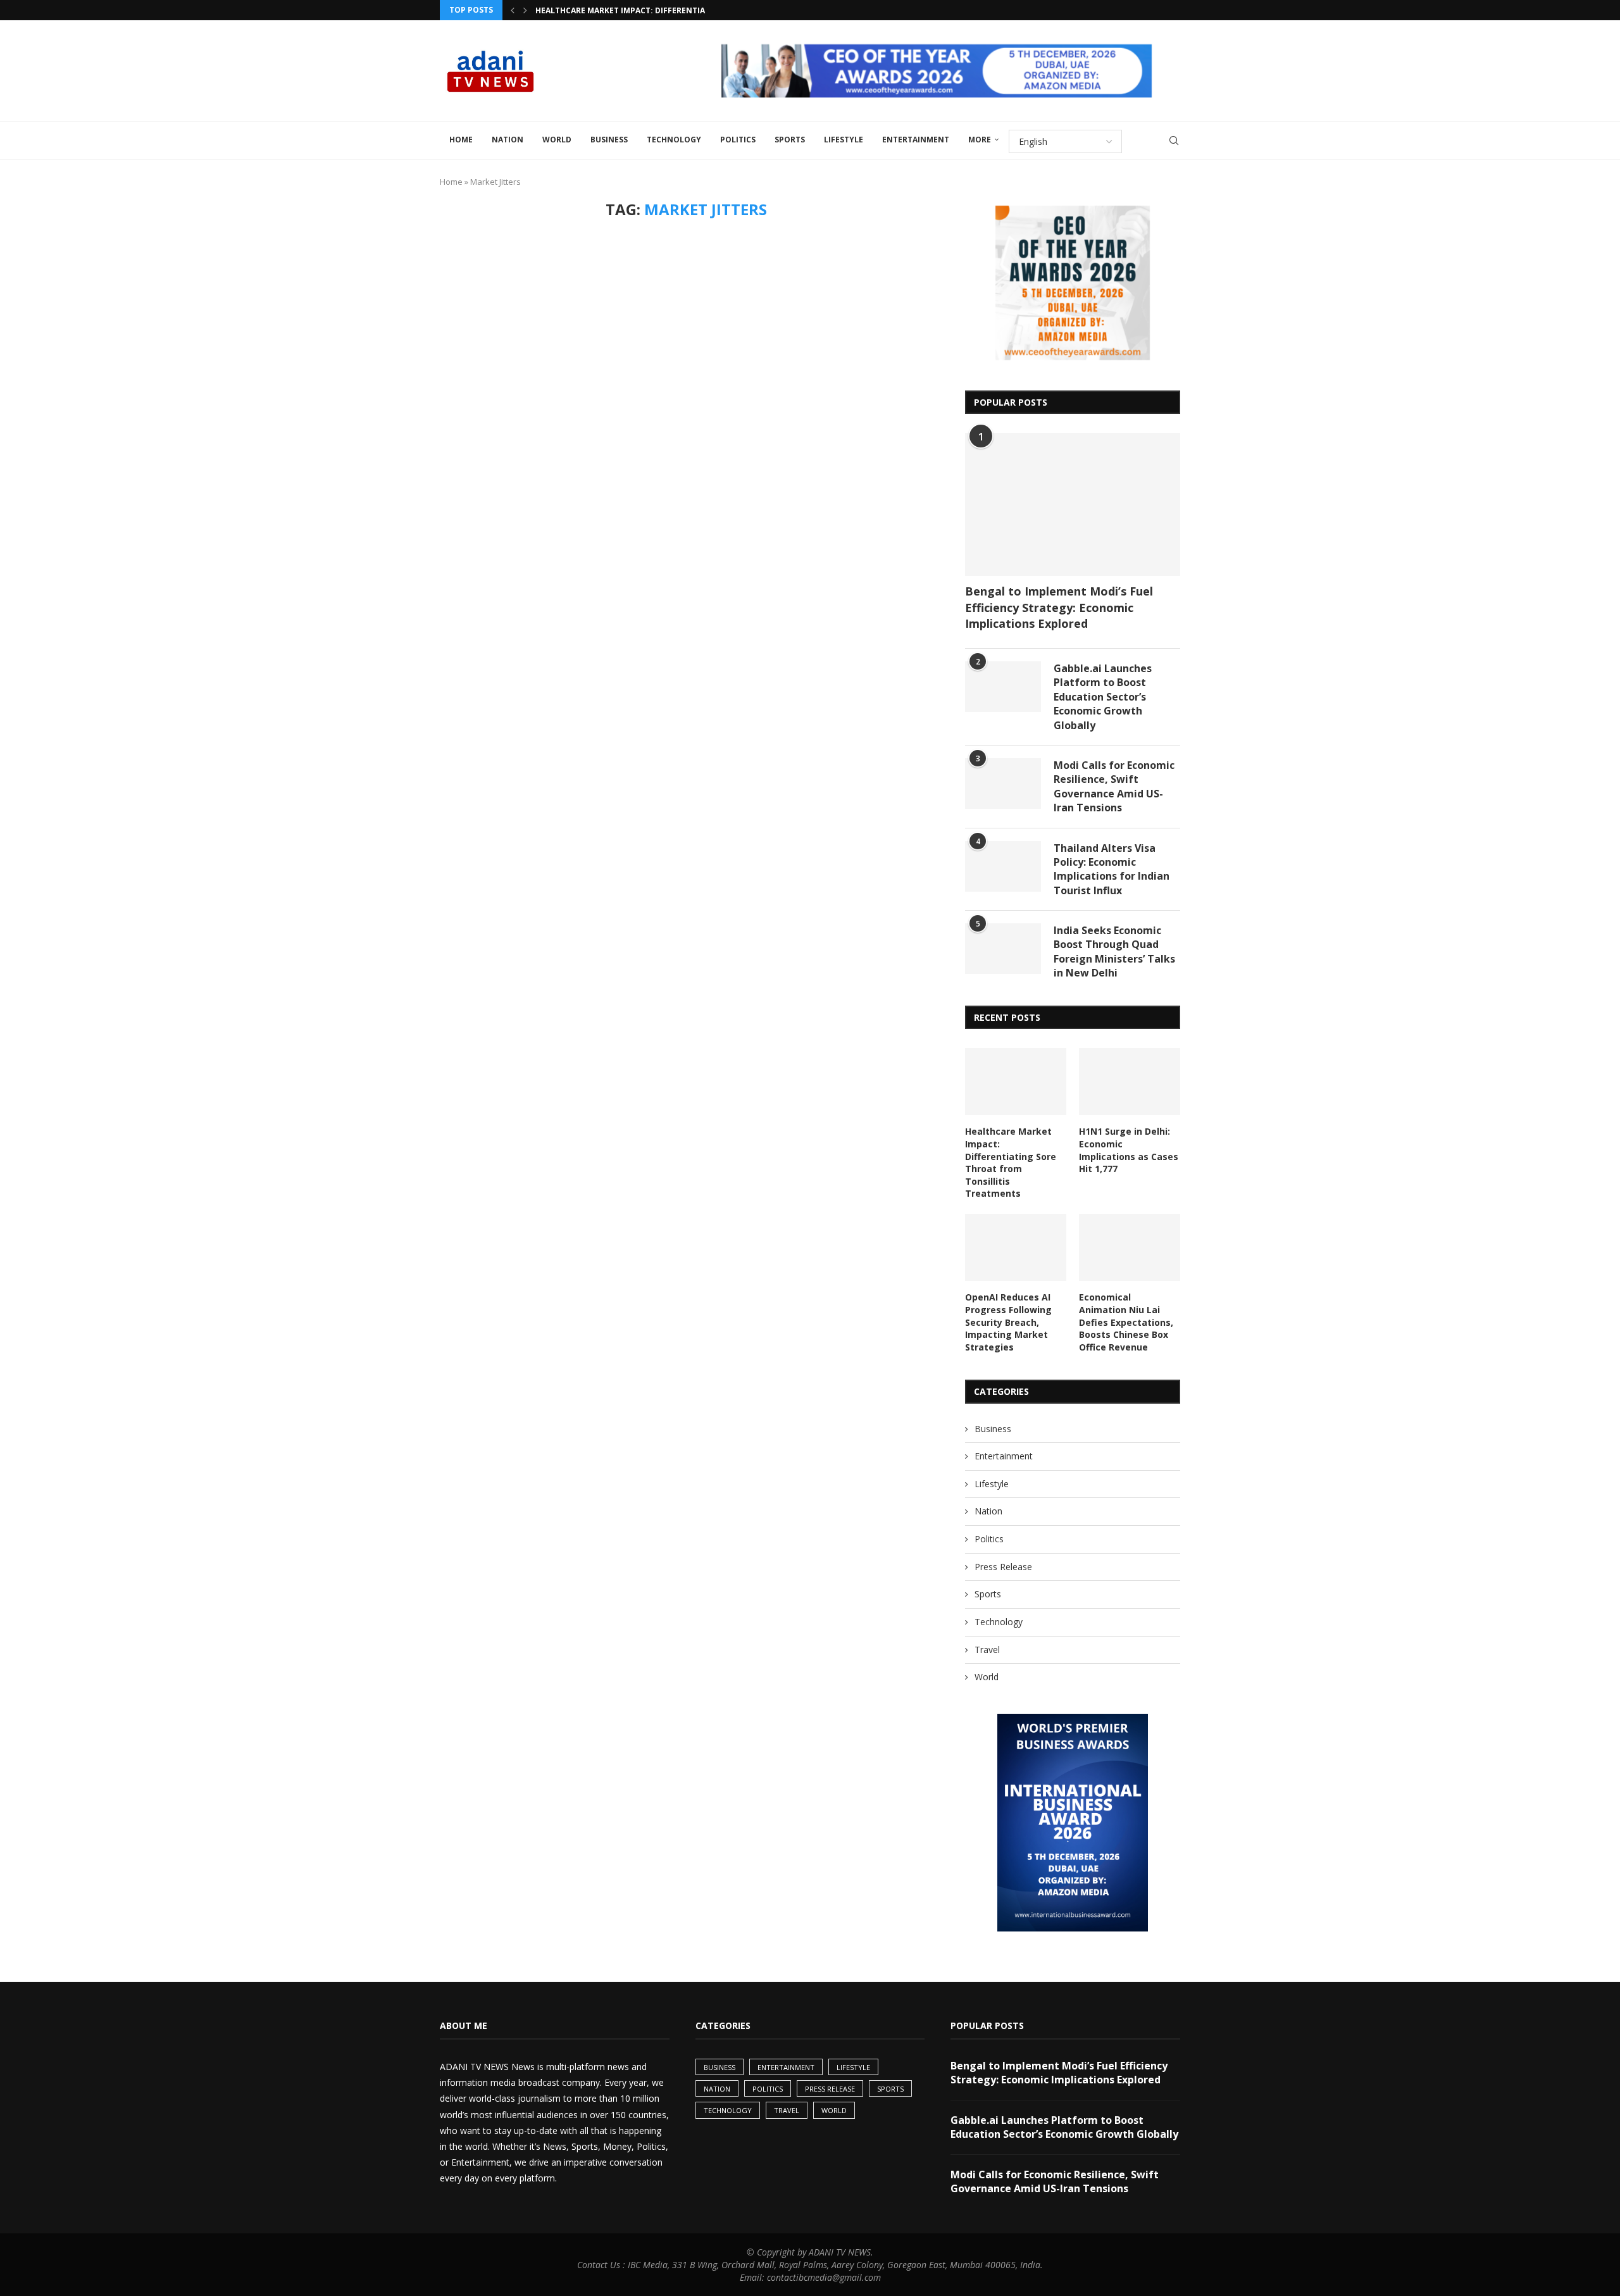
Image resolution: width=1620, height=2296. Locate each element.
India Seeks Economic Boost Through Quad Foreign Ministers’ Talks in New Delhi (1114, 951)
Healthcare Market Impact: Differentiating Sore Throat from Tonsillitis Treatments (1011, 1162)
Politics (738, 140)
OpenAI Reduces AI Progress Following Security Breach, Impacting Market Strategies (1008, 1322)
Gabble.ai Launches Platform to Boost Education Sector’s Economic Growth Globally (1103, 697)
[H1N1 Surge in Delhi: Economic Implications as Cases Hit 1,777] (1130, 1082)
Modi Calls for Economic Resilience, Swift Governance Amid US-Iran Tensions (1114, 786)
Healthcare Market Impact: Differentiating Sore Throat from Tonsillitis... (699, 10)
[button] (513, 10)
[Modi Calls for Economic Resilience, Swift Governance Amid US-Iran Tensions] (1003, 783)
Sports (790, 140)
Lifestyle (844, 140)
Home (461, 140)
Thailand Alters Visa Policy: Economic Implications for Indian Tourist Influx (1112, 869)
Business (609, 140)
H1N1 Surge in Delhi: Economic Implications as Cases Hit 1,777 (1129, 1150)
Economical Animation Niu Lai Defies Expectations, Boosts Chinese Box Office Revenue (1126, 1322)
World (557, 140)
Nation (508, 140)
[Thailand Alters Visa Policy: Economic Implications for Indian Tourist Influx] (1003, 866)
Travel (987, 1650)
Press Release (1003, 1567)
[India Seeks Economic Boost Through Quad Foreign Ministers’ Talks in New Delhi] (1003, 949)
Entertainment (916, 140)
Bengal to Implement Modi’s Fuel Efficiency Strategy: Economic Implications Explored (1059, 607)
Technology (674, 140)
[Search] (1174, 140)
